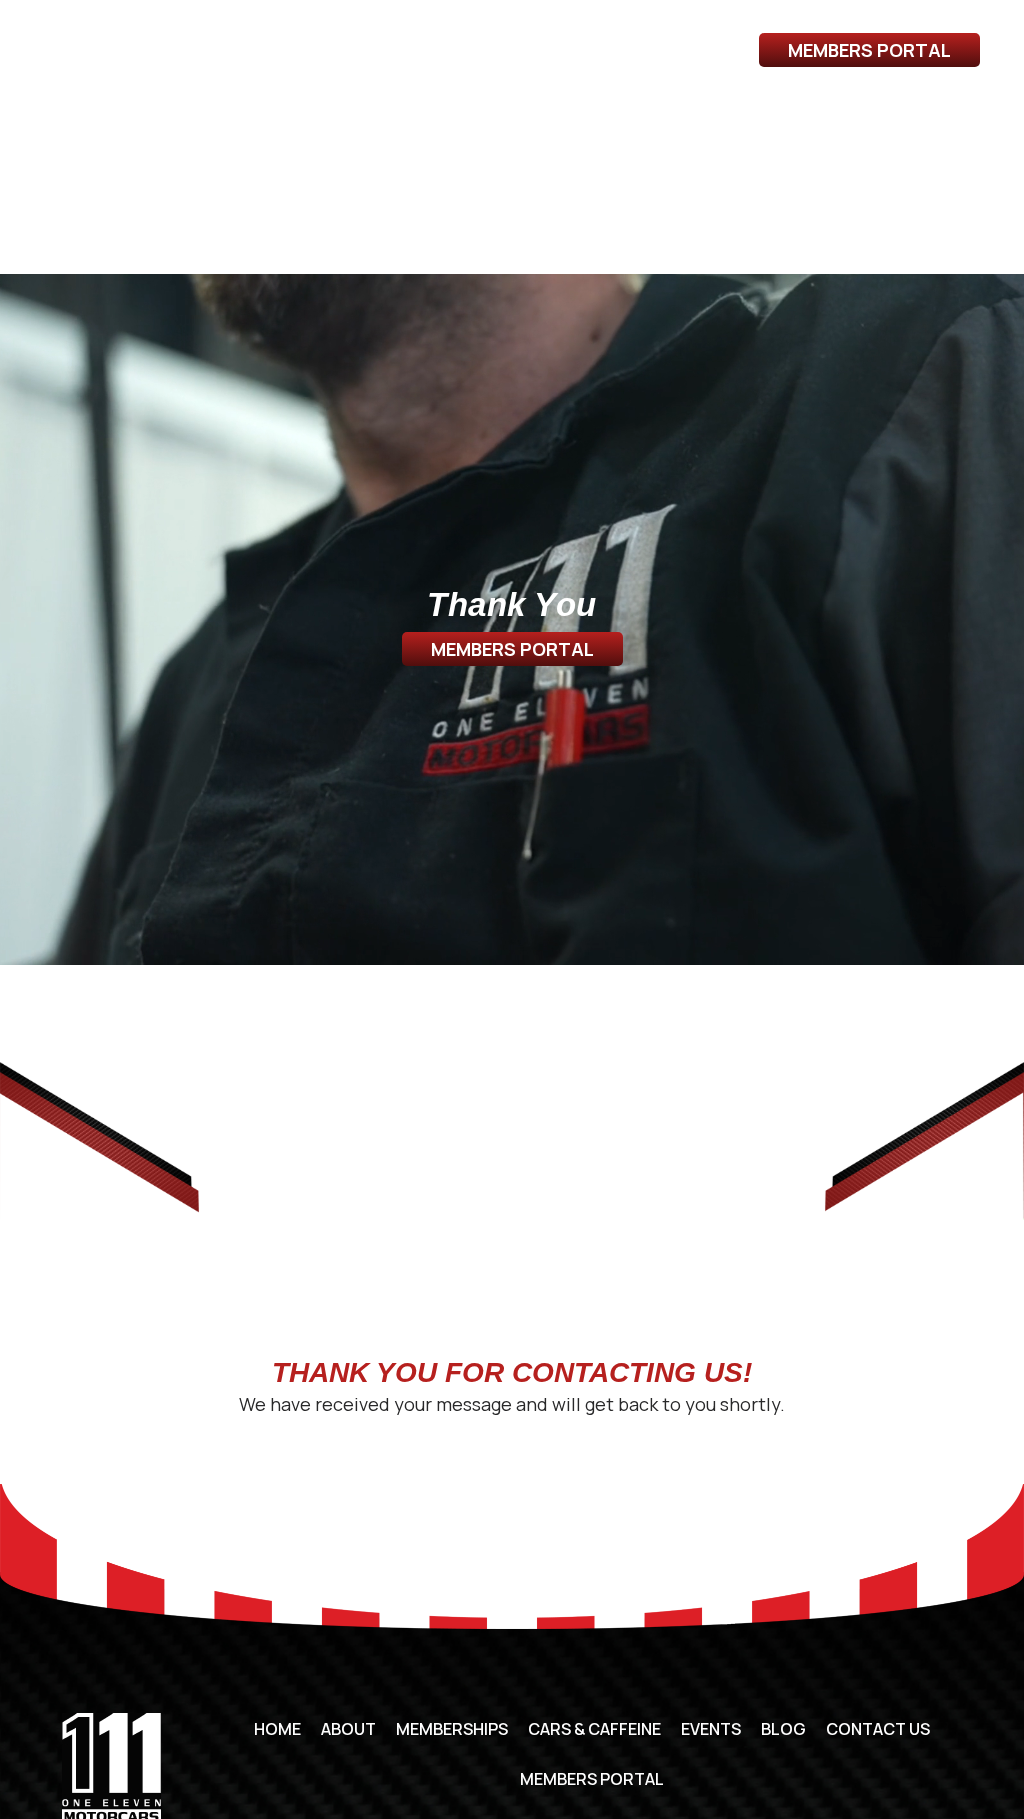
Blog (772, 116)
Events (693, 116)
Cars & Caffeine (347, 116)
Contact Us (871, 116)
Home (277, 1729)
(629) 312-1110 (110, 40)
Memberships (190, 116)
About (75, 116)
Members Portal (869, 50)
